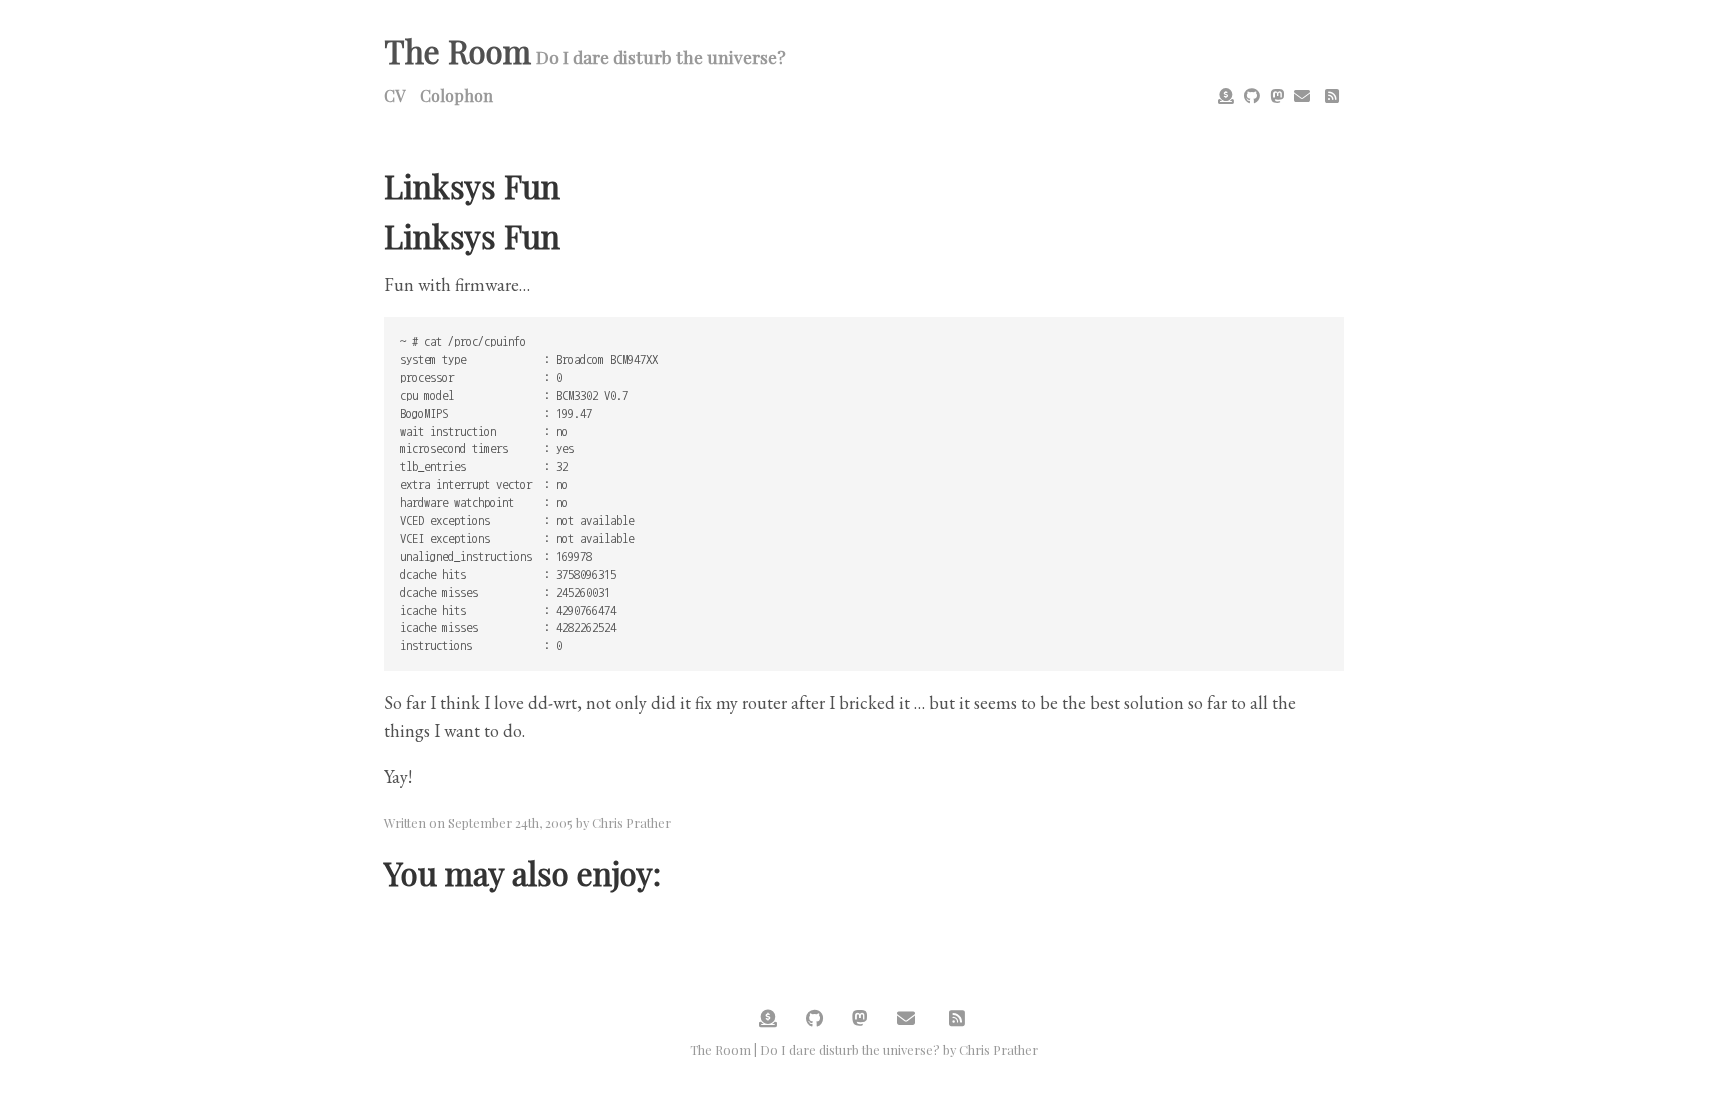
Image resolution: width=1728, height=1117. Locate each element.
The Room (457, 50)
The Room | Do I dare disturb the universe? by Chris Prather (864, 1049)
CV (394, 95)
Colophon (456, 95)
